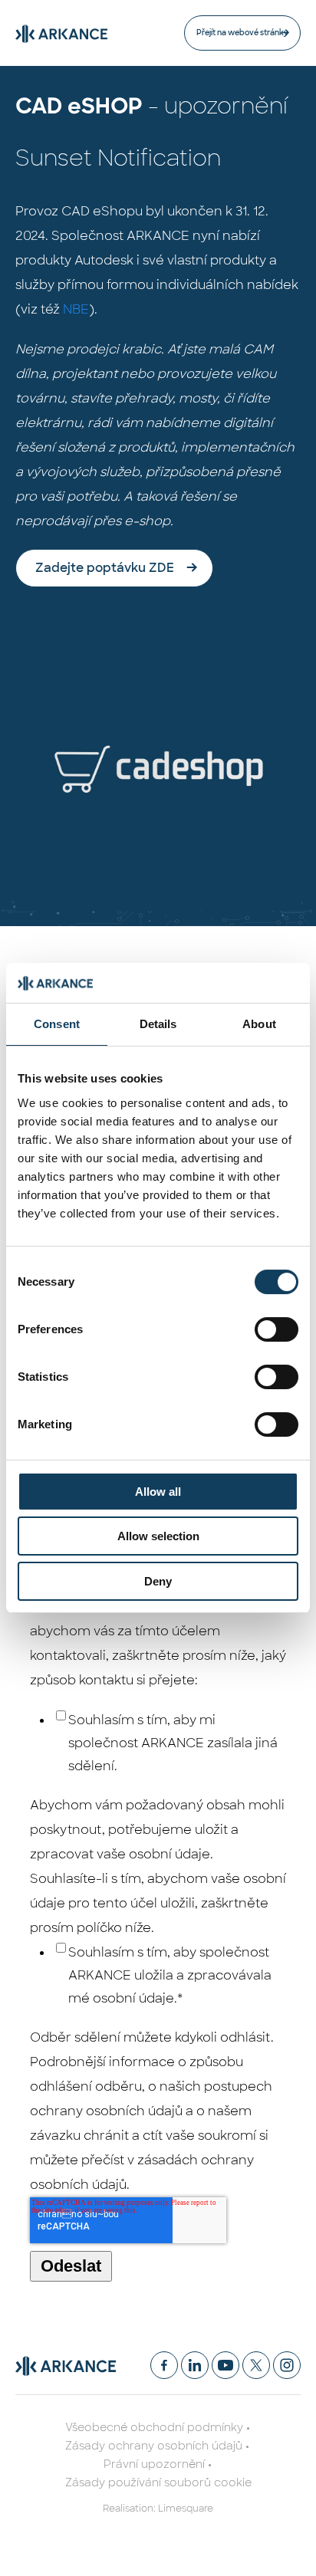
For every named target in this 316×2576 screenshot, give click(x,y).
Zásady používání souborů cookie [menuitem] (158, 2482)
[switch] (276, 1329)
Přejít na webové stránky (242, 33)
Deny (158, 1581)
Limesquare (186, 2509)
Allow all (158, 1492)
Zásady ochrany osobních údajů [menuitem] (154, 2446)
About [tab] (259, 1024)
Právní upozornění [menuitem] (154, 2464)
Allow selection (158, 1536)
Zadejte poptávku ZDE (105, 568)
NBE (76, 309)
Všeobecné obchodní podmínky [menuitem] (154, 2427)
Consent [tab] (57, 1024)
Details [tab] (158, 1024)
